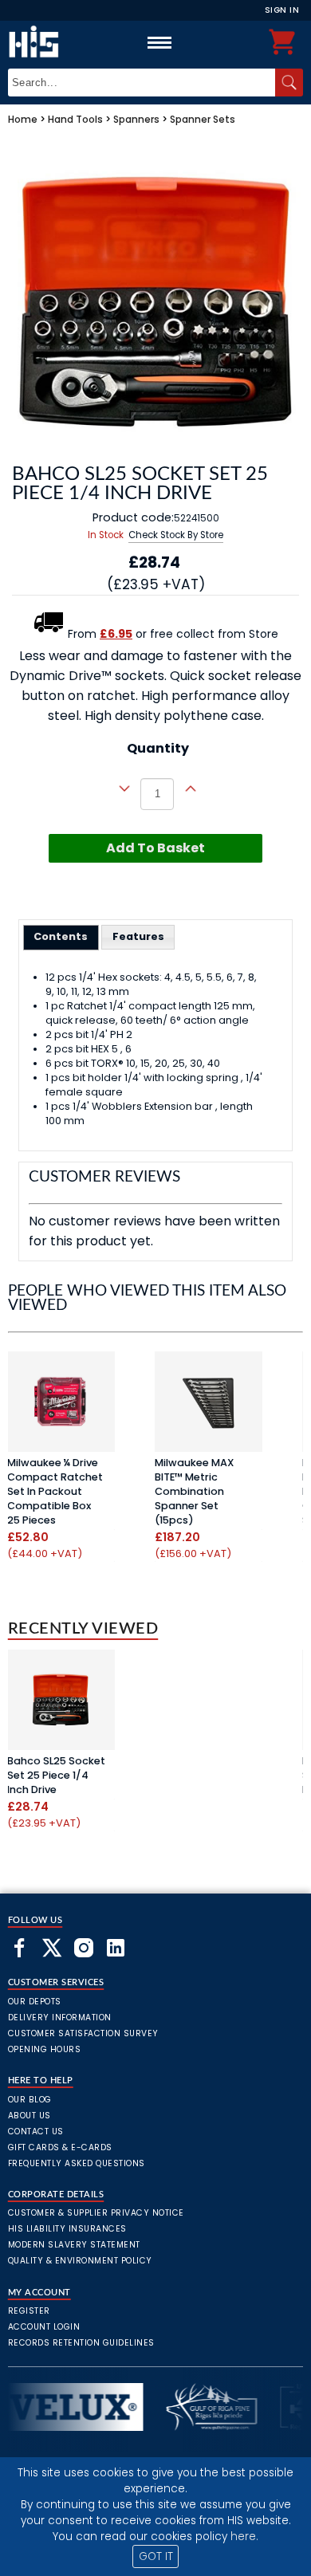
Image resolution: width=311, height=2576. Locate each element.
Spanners (136, 119)
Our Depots (35, 2002)
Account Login (44, 2327)
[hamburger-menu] (159, 42)
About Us (30, 2116)
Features (138, 936)
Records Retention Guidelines (81, 2343)
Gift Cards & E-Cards (60, 2147)
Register (29, 2311)
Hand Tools (75, 119)
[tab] (61, 938)
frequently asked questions (77, 2163)
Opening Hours (45, 2049)
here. (244, 2537)
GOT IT (156, 2556)
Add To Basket (155, 848)
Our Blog (30, 2100)
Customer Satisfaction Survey (83, 2033)
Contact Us (36, 2132)
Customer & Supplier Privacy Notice (96, 2213)
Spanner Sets (203, 119)
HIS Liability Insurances (67, 2229)
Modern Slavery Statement (74, 2245)
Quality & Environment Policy (80, 2261)
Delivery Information (60, 2018)
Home (23, 119)
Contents (61, 936)
